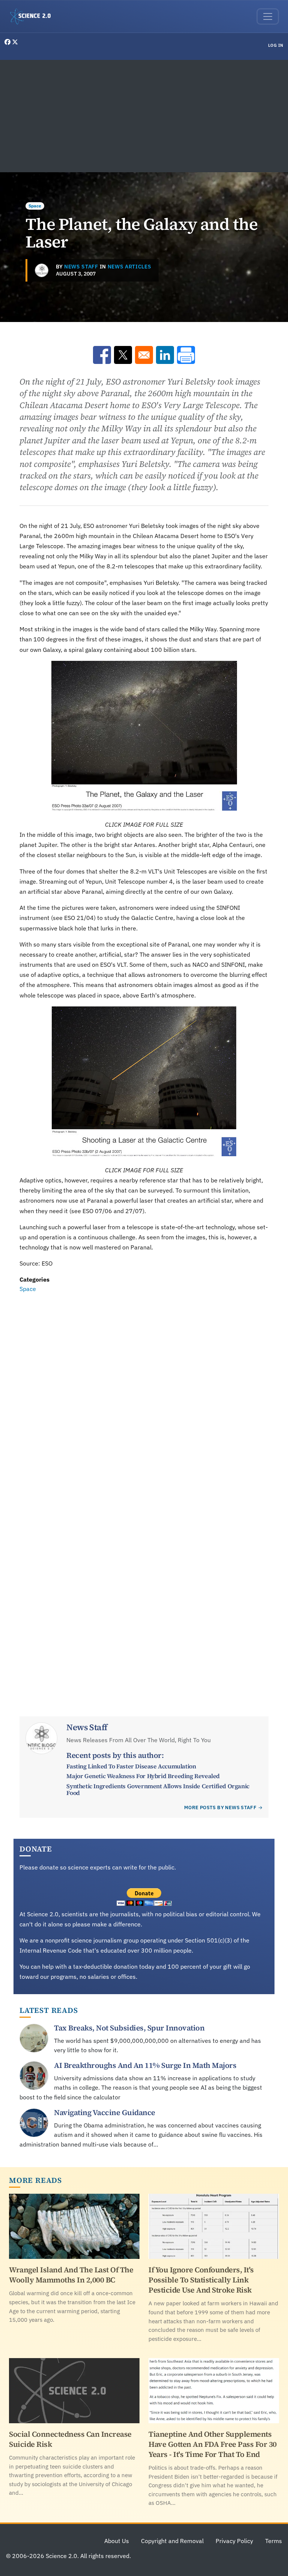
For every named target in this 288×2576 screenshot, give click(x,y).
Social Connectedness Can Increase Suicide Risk (70, 2439)
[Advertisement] (144, 116)
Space (35, 206)
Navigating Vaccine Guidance (105, 2112)
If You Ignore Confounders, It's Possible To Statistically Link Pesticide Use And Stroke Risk (201, 2280)
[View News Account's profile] (42, 270)
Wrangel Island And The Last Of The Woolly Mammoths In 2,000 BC (71, 2275)
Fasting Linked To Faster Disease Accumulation (131, 1766)
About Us (117, 2541)
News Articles (130, 267)
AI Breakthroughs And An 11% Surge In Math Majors (145, 2065)
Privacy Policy (234, 2541)
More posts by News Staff (220, 1808)
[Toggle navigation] (268, 16)
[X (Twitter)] (15, 42)
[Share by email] (144, 355)
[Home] (33, 16)
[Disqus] (144, 1397)
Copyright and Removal (172, 2541)
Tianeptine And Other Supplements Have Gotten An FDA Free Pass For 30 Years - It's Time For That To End (213, 2444)
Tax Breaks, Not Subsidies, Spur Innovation (129, 2028)
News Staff (81, 267)
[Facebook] (8, 42)
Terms (274, 2541)
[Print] (186, 355)
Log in (276, 45)
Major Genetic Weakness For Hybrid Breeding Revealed (143, 1776)
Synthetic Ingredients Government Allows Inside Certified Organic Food (158, 1789)
